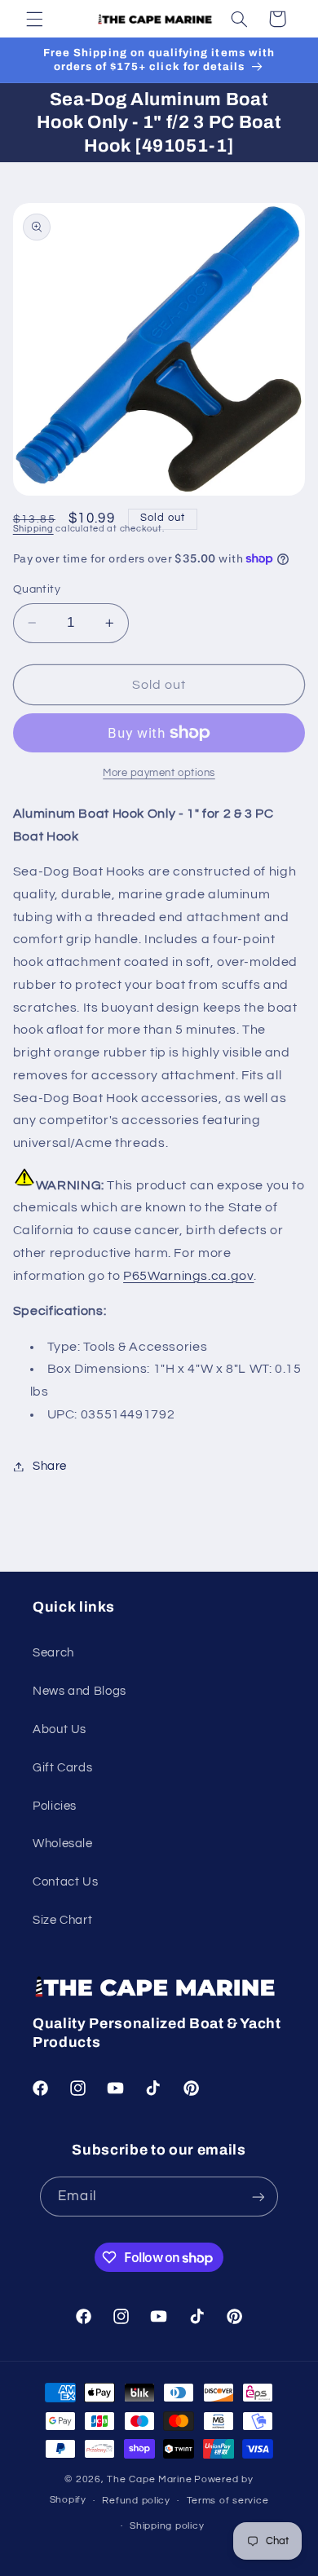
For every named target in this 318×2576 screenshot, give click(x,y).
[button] (34, 19)
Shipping (33, 529)
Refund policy (136, 2501)
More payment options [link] (159, 773)
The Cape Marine (149, 2479)
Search (53, 1653)
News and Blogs (79, 1691)
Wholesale (63, 1844)
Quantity (37, 589)
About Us (60, 1729)
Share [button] (50, 1466)
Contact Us (65, 1882)
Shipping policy (167, 2526)
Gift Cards (62, 1768)
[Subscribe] (258, 2197)
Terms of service (228, 2501)
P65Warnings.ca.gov (188, 1276)
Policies (55, 1806)
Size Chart (62, 1920)
